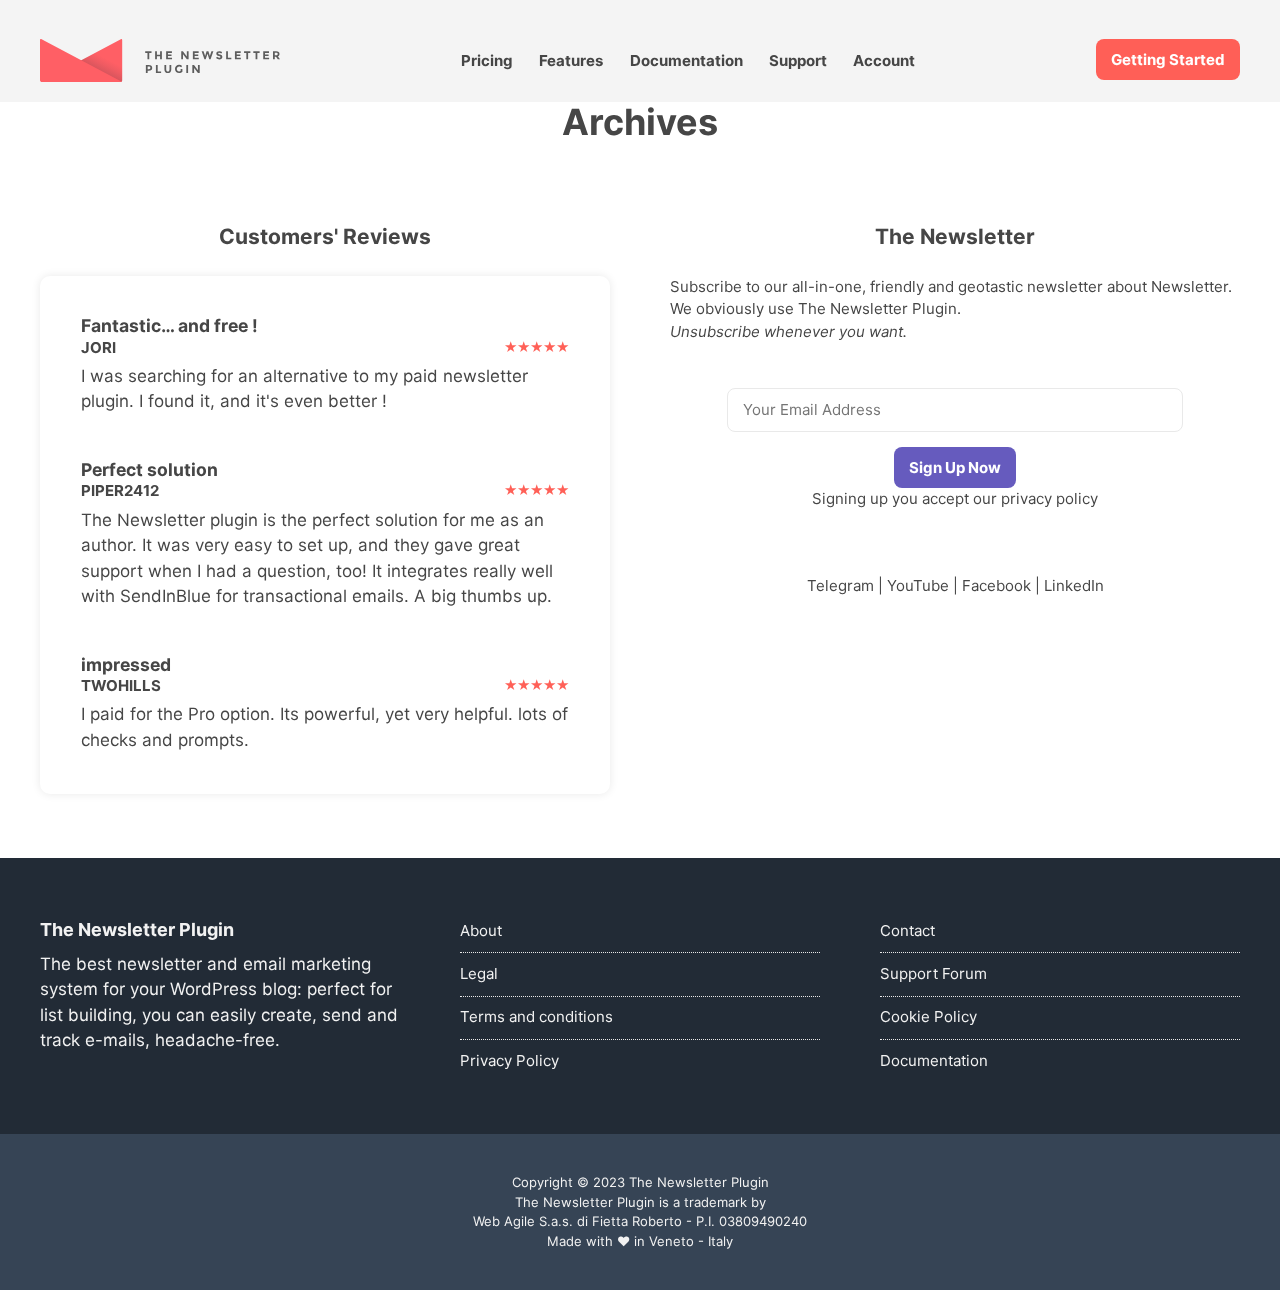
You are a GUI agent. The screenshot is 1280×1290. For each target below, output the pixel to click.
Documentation (686, 60)
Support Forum (933, 973)
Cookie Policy (928, 1016)
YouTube (918, 585)
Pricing (487, 60)
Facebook (996, 585)
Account (884, 60)
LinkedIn (1074, 585)
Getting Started (1168, 59)
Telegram (840, 585)
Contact (907, 930)
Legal (479, 973)
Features (571, 60)
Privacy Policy (509, 1060)
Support (798, 60)
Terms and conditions (536, 1016)
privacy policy (1049, 498)
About (481, 930)
